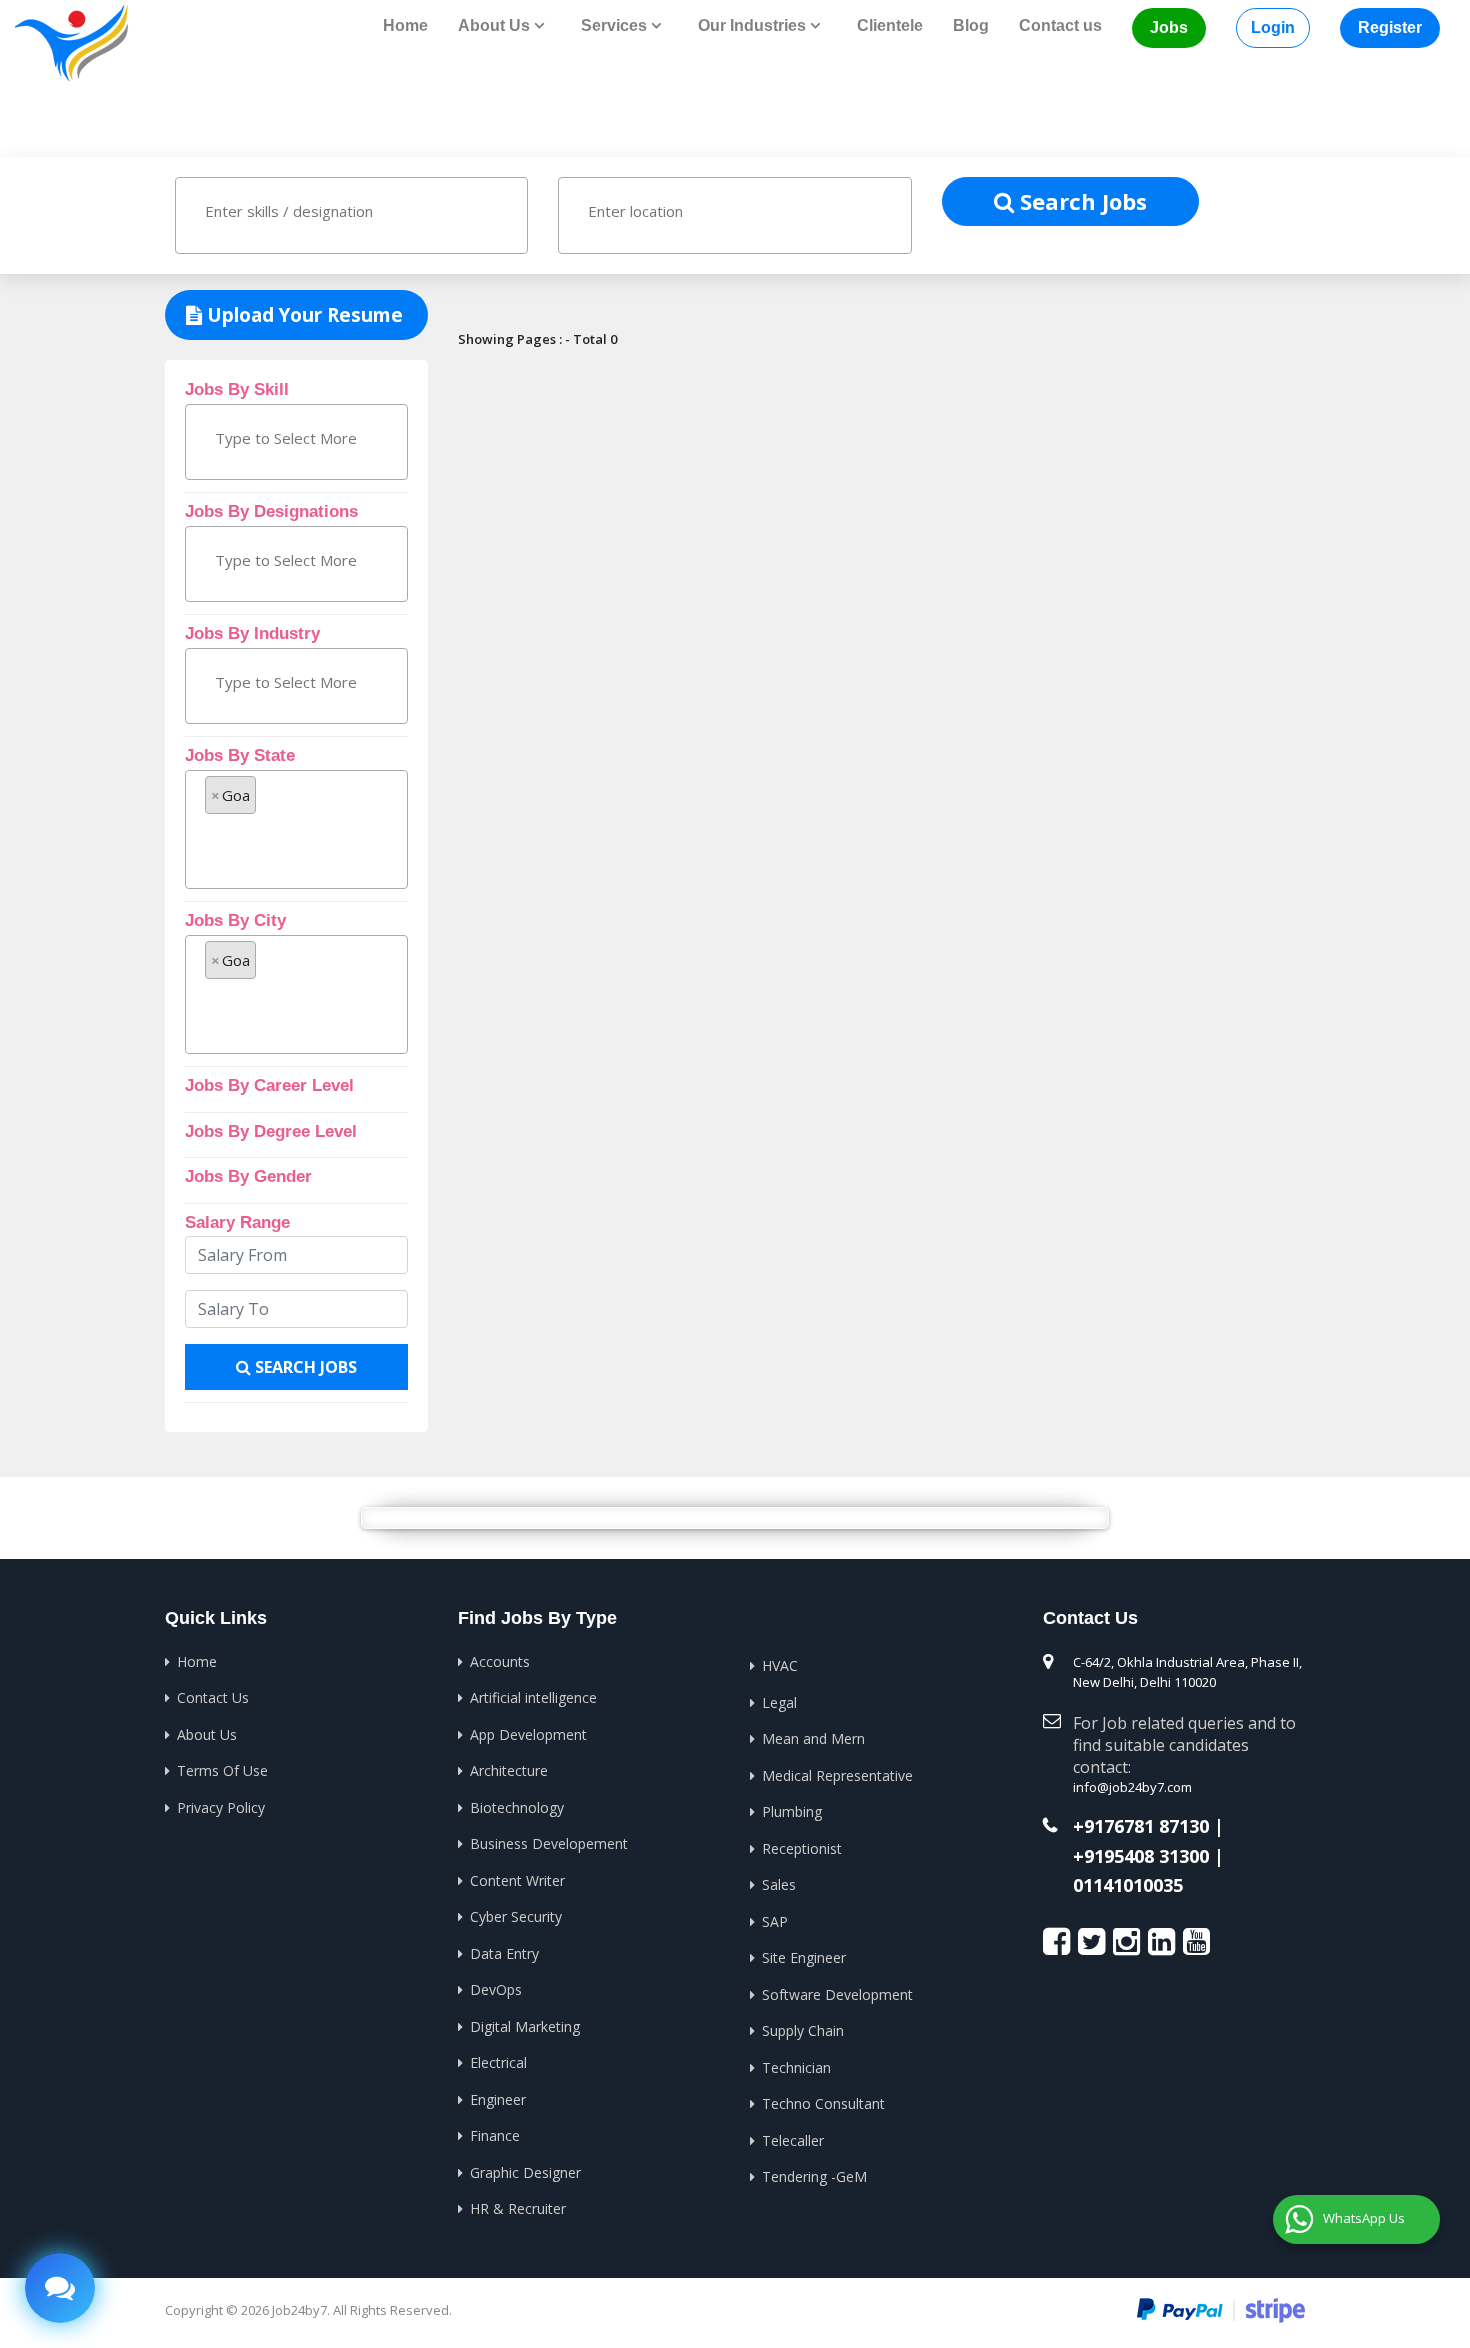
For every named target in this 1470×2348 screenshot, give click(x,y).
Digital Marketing (525, 2026)
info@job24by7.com (1132, 1787)
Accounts (500, 1661)
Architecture (509, 1770)
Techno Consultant (823, 2103)
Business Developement (549, 1843)
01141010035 (1128, 1886)
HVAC (780, 1665)
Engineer (498, 2099)
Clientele (890, 25)
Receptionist (802, 1848)
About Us (207, 1734)
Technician (796, 2067)
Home (405, 25)
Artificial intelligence (533, 1697)
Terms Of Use (222, 1770)
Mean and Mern (813, 1738)
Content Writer (517, 1880)
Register (1390, 27)
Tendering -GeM (814, 2176)
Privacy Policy (221, 1807)
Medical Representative (837, 1775)
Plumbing (792, 1811)
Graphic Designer (525, 2172)
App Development (528, 1734)
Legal (779, 1702)
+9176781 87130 (1141, 1827)
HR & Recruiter (518, 2208)
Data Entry (504, 1953)
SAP (775, 1921)
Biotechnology (517, 1807)
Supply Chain (803, 2030)
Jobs (1169, 27)
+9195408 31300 (1141, 1857)
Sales (779, 1884)
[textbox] (292, 211)
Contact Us (213, 1697)
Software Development (837, 1994)
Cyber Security (516, 1916)
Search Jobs (1080, 201)
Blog (971, 25)
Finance (495, 2135)
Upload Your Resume (302, 315)
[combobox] (351, 215)
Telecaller (793, 2140)
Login (1273, 27)
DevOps (496, 1989)
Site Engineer (804, 1957)
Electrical (498, 2062)
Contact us (1060, 25)
